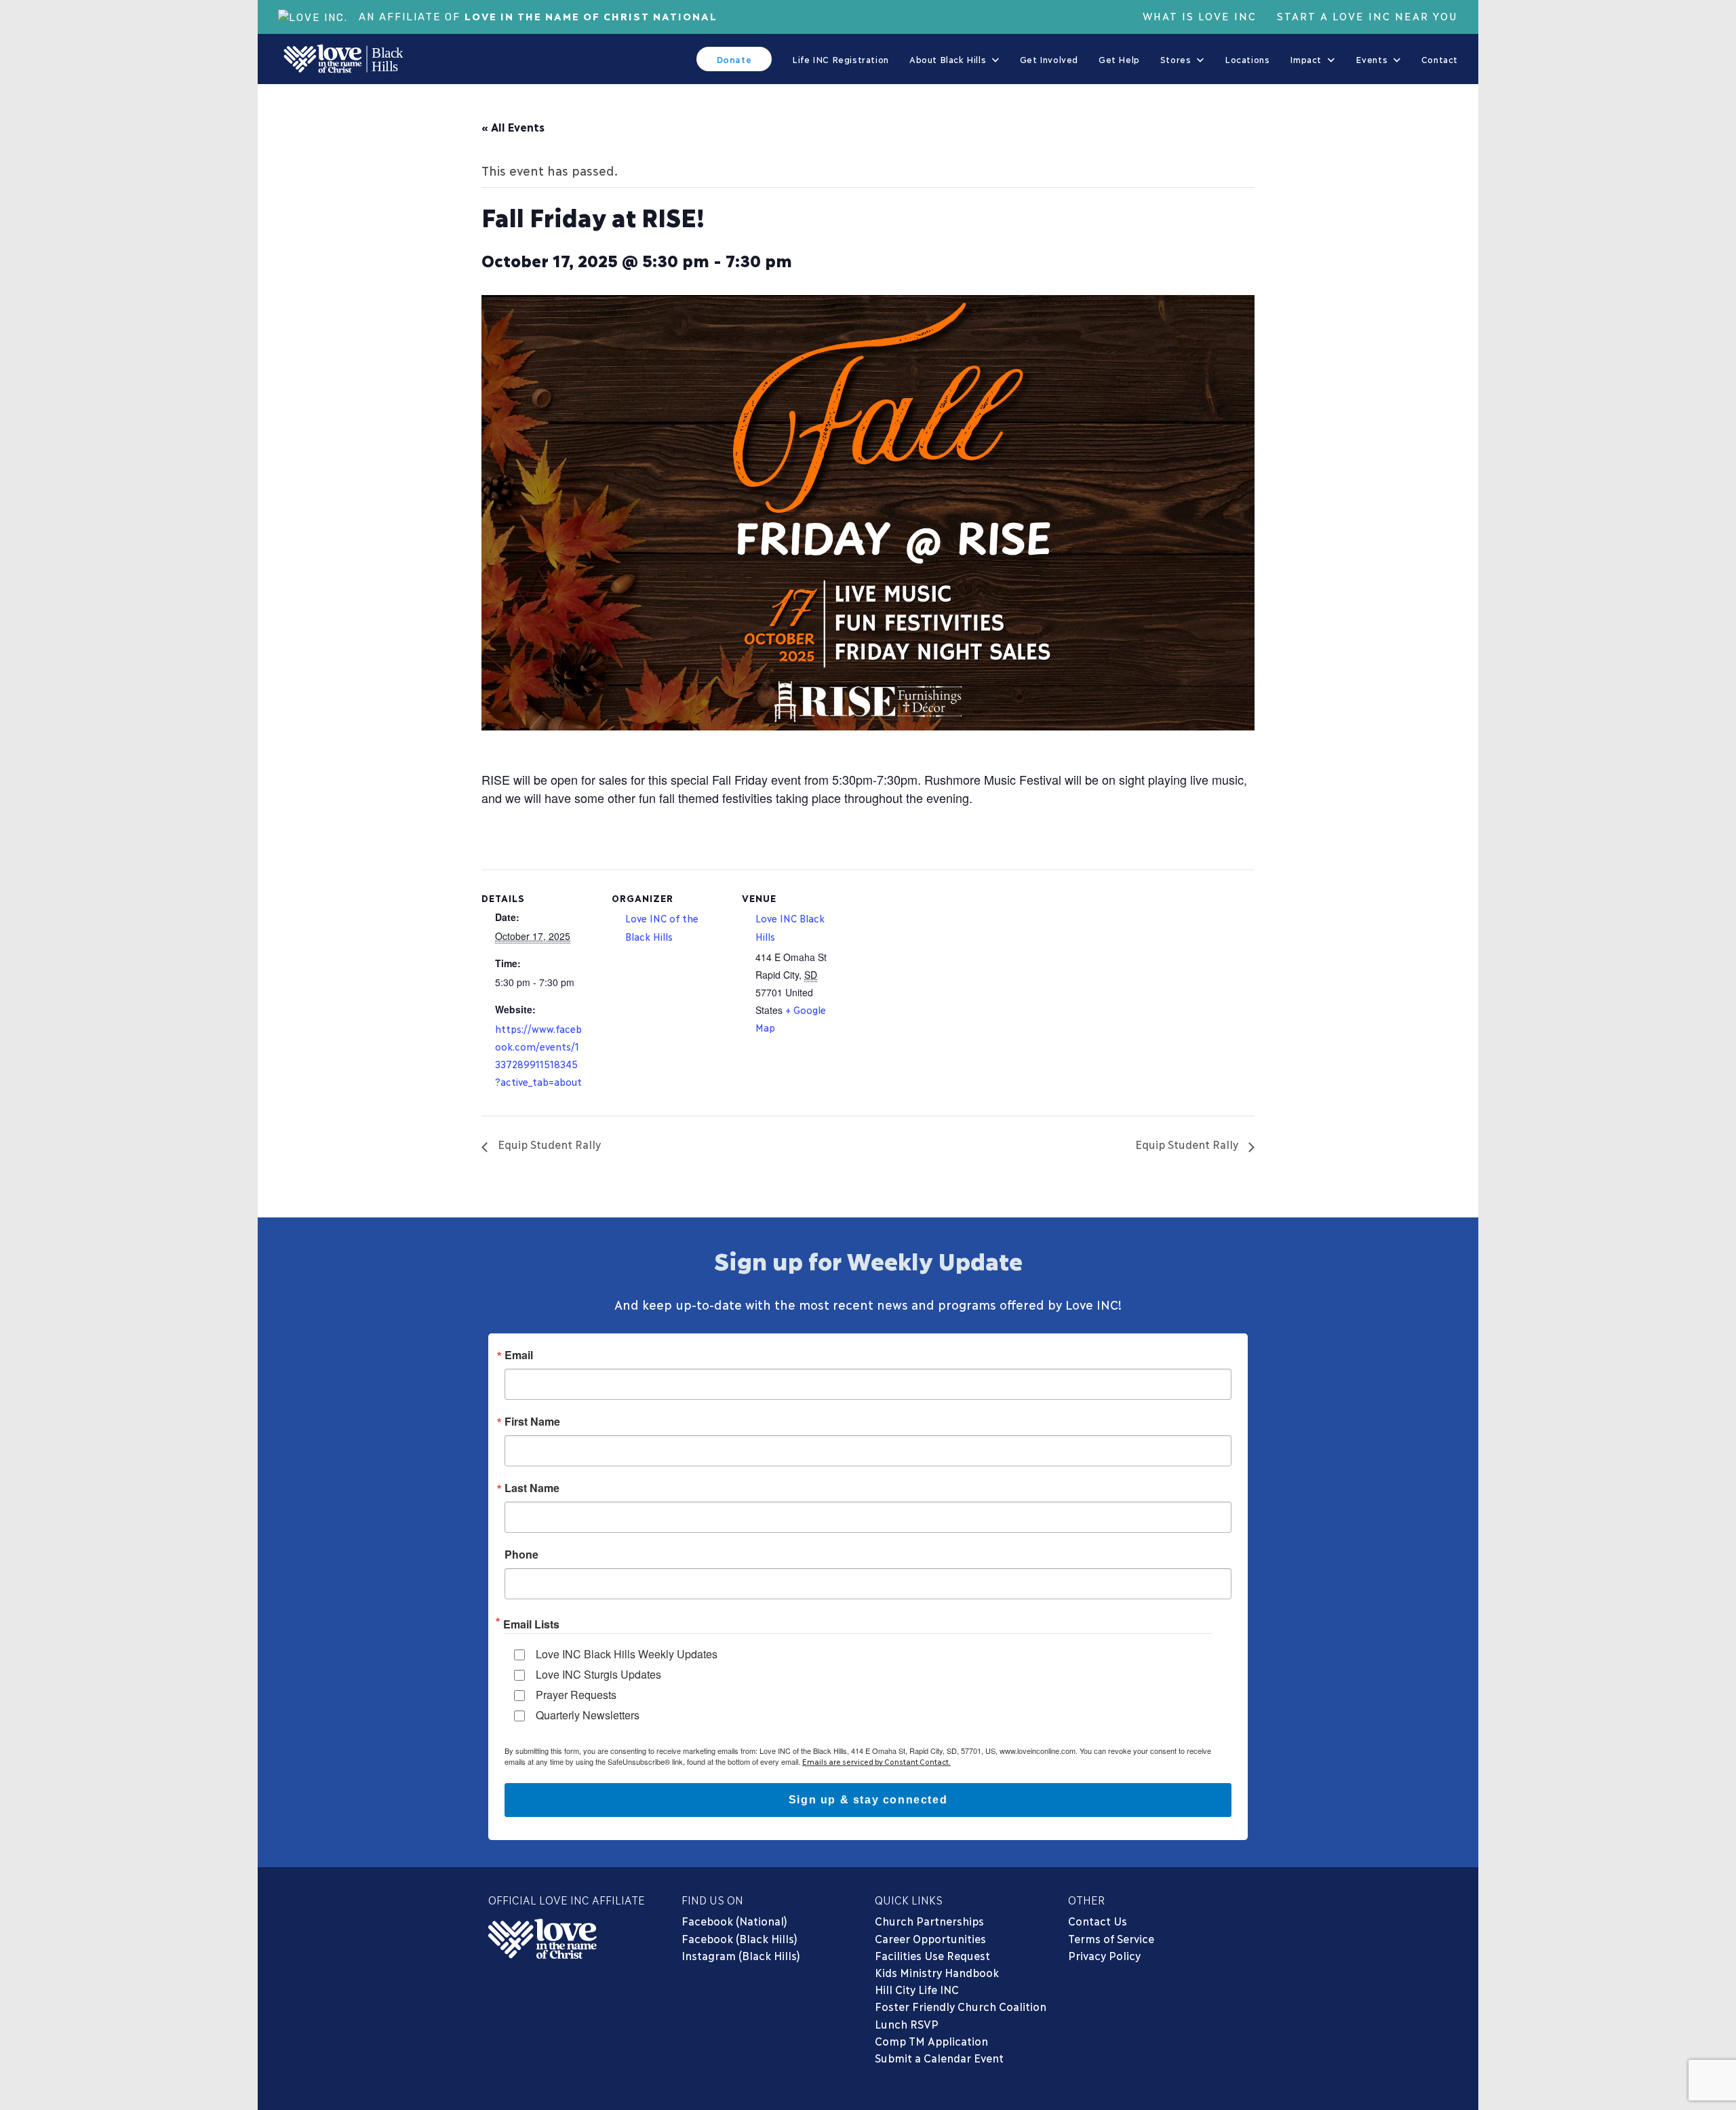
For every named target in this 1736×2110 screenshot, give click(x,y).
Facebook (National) (734, 1920)
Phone (521, 1555)
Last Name (532, 1488)
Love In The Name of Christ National (591, 16)
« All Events (513, 126)
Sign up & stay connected (868, 1800)
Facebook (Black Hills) (739, 1938)
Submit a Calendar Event (939, 2057)
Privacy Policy (1104, 1955)
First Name (532, 1422)
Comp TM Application (931, 2040)
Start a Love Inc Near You (1367, 16)
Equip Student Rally (548, 1144)
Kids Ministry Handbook (937, 1972)
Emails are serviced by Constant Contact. (876, 1761)
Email (519, 1355)
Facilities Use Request (932, 1955)
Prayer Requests (576, 1695)
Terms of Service (1111, 1938)
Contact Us (1098, 1920)
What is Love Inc (1200, 16)
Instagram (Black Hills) (741, 1955)
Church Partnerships (929, 1920)
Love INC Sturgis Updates (598, 1674)
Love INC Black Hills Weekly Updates (627, 1654)
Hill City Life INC (917, 1989)
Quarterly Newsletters (588, 1715)
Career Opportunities (930, 1938)
